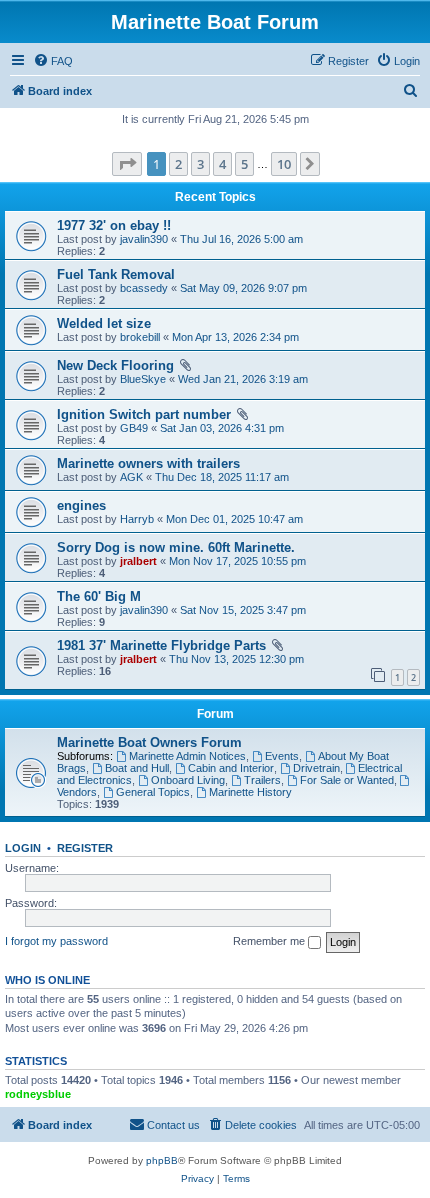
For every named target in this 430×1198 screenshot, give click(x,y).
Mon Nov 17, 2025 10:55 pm (237, 561)
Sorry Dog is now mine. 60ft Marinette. (176, 547)
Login (23, 848)
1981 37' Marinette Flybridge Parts (161, 645)
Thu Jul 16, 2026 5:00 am (241, 239)
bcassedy (144, 288)
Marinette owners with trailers (148, 463)
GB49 (134, 428)
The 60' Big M (99, 596)
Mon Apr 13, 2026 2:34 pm (235, 337)
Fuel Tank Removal (116, 274)
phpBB (162, 1160)
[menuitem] (53, 61)
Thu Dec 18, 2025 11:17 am (222, 477)
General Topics (153, 792)
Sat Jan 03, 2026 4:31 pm (222, 428)
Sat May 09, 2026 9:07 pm (243, 288)
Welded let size (104, 323)
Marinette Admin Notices (187, 756)
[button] (127, 164)
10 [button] (284, 164)
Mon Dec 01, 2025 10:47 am (234, 519)
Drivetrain (316, 768)
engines (81, 505)
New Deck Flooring (115, 365)
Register (85, 848)
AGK (131, 477)
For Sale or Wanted (347, 780)
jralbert (138, 561)
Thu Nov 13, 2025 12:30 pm (236, 659)
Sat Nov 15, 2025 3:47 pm (243, 610)
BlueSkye (143, 379)
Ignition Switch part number (144, 414)
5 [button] (244, 164)
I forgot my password (56, 941)
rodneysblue (38, 1094)
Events (282, 756)
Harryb (137, 519)
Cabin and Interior (231, 768)
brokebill (140, 337)
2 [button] (178, 164)
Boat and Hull (137, 768)
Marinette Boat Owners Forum (149, 742)
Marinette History (250, 792)
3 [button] (200, 164)
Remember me (270, 941)
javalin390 (144, 239)
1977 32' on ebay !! (114, 225)
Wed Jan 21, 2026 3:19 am (243, 379)
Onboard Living (188, 780)
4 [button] (222, 164)
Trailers (262, 780)
